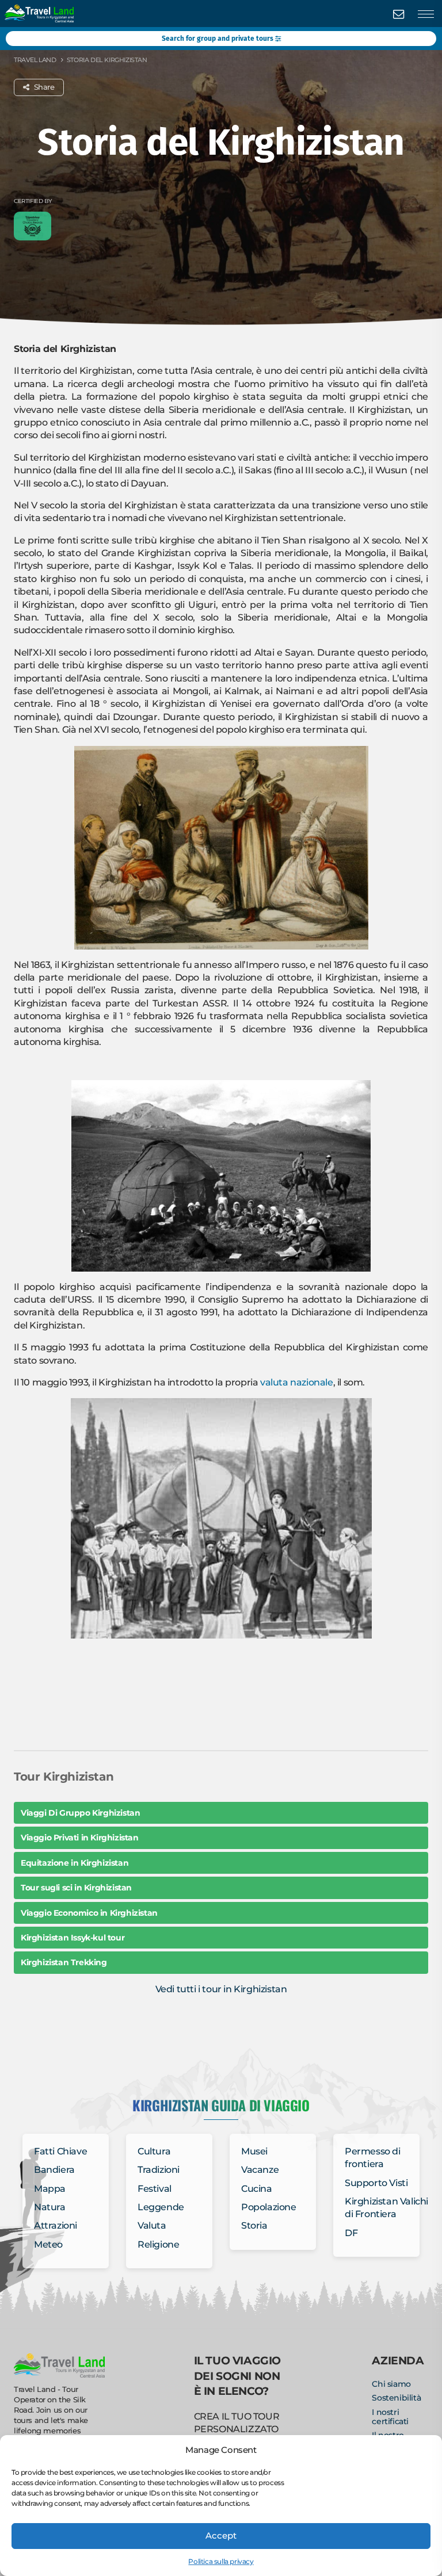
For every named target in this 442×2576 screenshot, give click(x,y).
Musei (254, 2151)
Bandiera (54, 2170)
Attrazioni (56, 2225)
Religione (158, 2244)
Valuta (152, 2225)
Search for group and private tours (218, 39)
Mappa (50, 2189)
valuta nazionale (297, 1382)
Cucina (257, 2189)
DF (351, 2233)
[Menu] (426, 14)
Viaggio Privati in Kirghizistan (80, 1838)
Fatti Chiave (60, 2151)
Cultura (154, 2151)
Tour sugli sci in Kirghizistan (76, 1888)
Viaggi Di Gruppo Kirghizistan (80, 1813)
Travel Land (35, 60)
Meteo (48, 2244)
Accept (221, 2535)
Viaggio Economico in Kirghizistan (89, 1913)
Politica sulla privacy (221, 2561)
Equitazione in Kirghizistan (75, 1863)
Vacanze (260, 2170)
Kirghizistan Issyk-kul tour (73, 1938)
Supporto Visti (376, 2183)
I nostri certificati (390, 2417)
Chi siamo (391, 2384)
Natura (50, 2207)
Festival (155, 2189)
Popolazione (269, 2207)
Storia (254, 2225)
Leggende (161, 2207)
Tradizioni (159, 2170)
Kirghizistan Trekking (64, 1962)
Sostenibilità (396, 2398)
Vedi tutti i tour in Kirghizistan (221, 1989)
